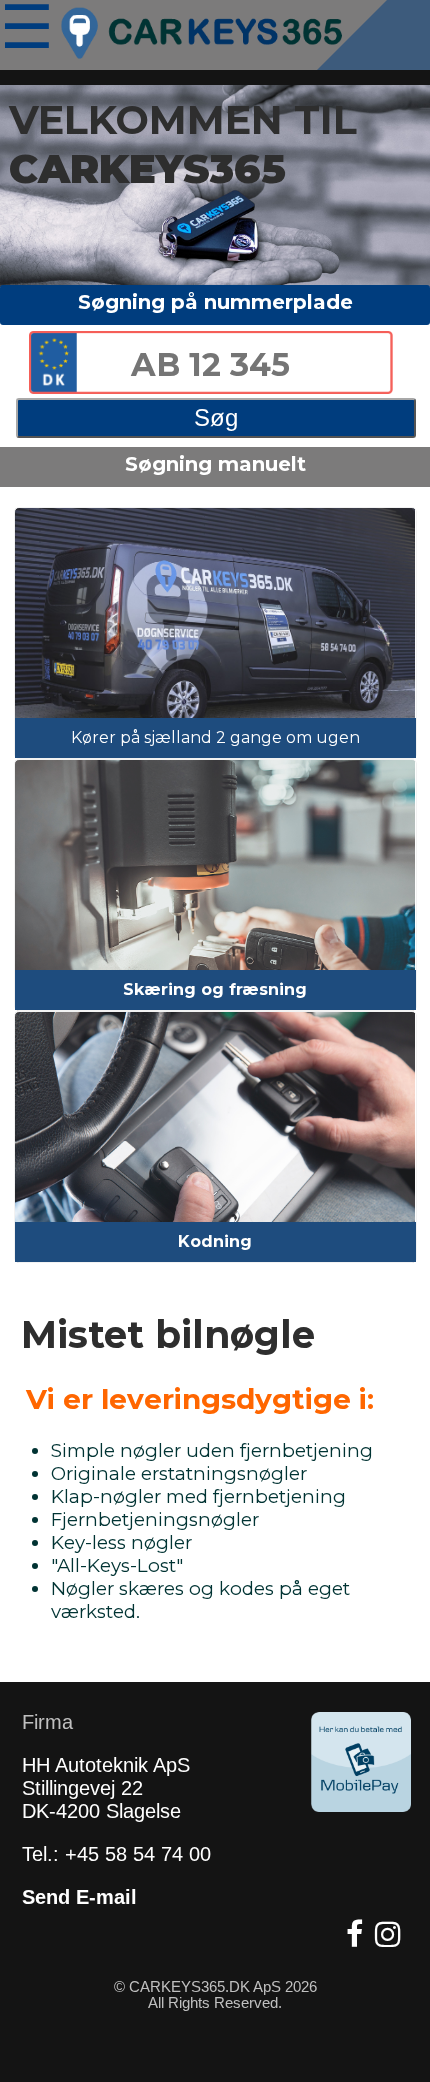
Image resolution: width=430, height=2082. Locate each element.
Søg (216, 417)
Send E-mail (79, 1897)
